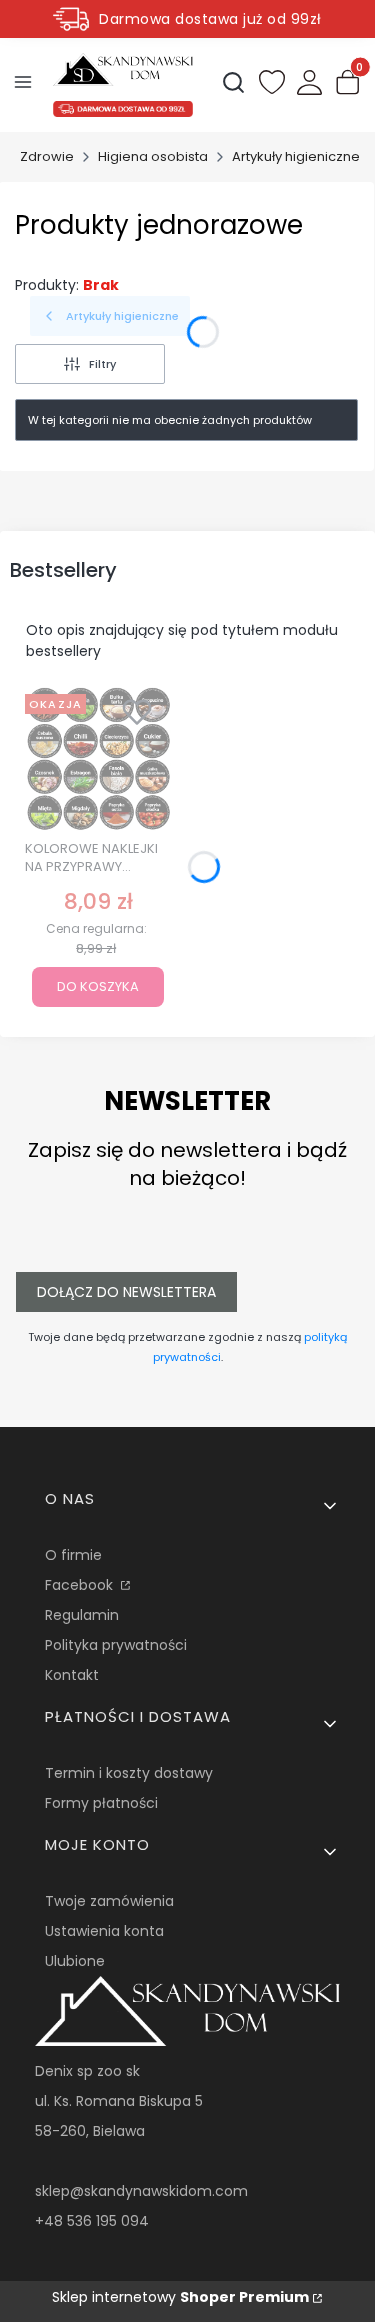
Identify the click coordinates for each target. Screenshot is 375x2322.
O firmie (73, 1555)
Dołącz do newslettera (126, 1292)
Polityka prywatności (116, 1645)
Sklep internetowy (180, 2297)
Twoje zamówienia (109, 1901)
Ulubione (75, 1961)
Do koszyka (98, 986)
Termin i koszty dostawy (129, 1773)
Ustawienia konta (104, 1931)
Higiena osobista (153, 156)
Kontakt (72, 1675)
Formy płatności (101, 1803)
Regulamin (82, 1615)
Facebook (81, 1585)
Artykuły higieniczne (296, 156)
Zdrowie (47, 156)
